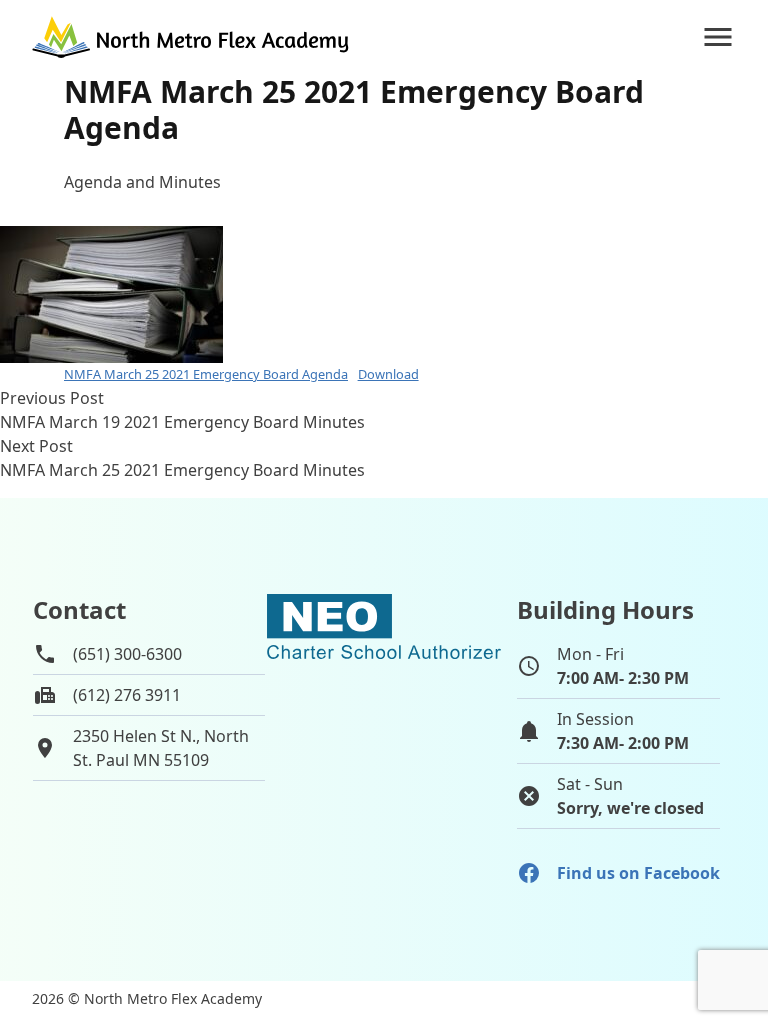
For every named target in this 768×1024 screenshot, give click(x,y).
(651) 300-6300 (127, 654)
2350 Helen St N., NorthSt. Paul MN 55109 (161, 748)
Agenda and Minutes (142, 182)
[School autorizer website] (384, 715)
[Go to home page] (192, 37)
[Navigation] (718, 37)
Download (388, 374)
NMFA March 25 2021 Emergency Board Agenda (206, 374)
